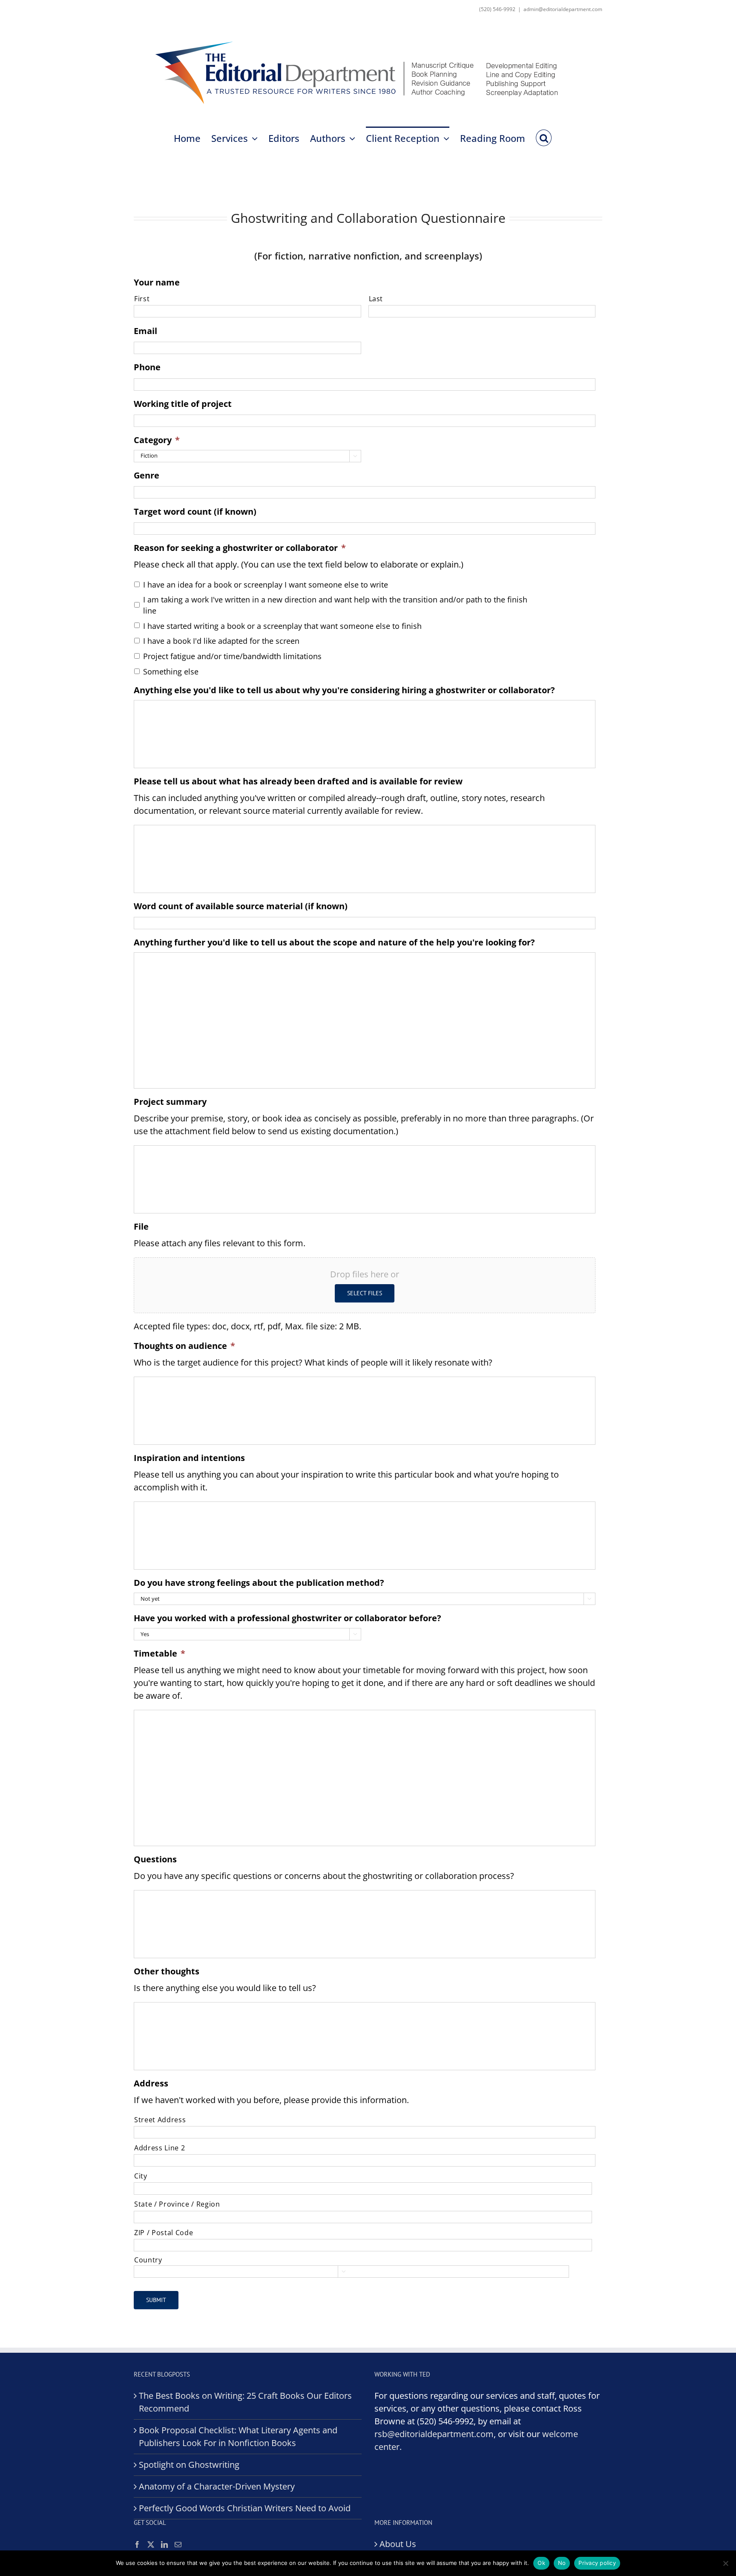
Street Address (160, 2120)
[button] (544, 137)
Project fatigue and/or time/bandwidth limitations (232, 656)
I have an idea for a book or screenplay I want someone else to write (266, 585)
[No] (725, 2563)
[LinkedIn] (164, 2544)
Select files (365, 1293)
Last (376, 299)
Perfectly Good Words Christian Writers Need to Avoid (245, 2508)
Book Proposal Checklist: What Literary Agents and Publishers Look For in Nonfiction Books (238, 2436)
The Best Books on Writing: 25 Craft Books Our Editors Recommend (245, 2402)
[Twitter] (151, 2544)
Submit (156, 2300)
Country (148, 2260)
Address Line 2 (160, 2148)
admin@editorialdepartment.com (563, 9)
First (142, 299)
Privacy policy (597, 2563)
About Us (398, 2544)
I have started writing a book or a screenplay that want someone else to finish (282, 626)
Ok (541, 2563)
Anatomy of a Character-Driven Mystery (217, 2486)
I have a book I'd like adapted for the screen (221, 641)
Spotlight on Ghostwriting (189, 2465)
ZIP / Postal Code (164, 2233)
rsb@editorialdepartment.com (434, 2434)
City (141, 2176)
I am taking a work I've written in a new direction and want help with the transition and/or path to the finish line (335, 605)
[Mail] (178, 2544)
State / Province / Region (177, 2204)
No (562, 2563)
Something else (171, 671)
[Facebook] (137, 2544)
